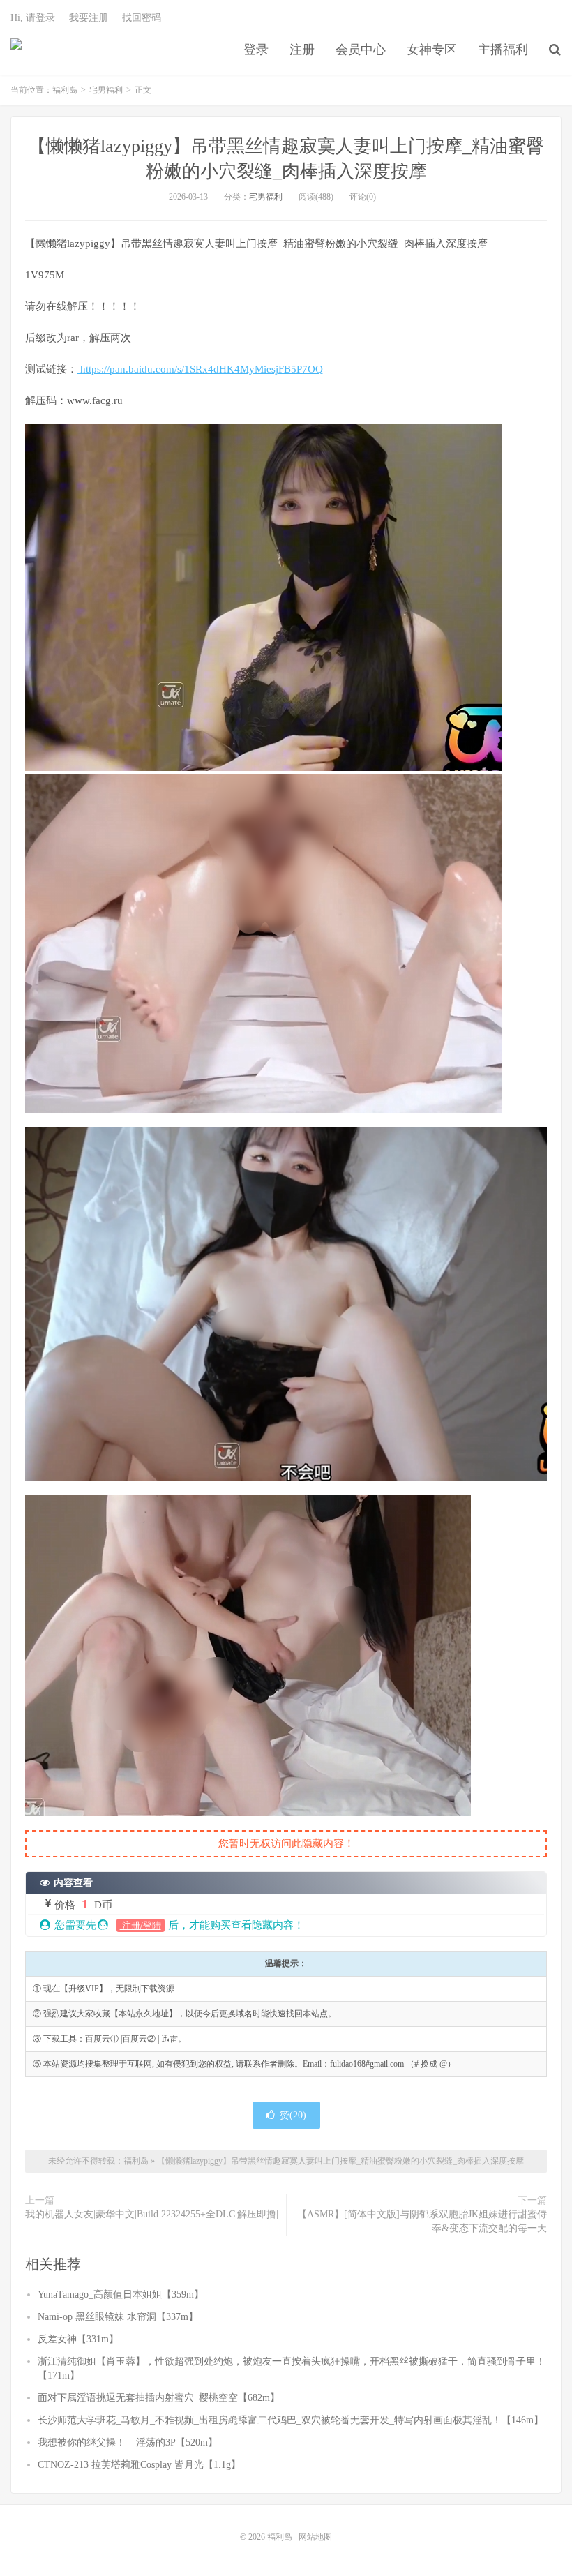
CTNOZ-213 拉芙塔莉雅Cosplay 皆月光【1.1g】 (139, 2465)
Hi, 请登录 (33, 18)
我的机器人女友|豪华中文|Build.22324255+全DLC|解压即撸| (152, 2214)
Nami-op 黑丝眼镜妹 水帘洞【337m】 (118, 2317)
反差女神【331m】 (78, 2339)
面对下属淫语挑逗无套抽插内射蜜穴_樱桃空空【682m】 (159, 2398)
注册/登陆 (141, 1925)
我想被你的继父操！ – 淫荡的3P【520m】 (128, 2442)
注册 (302, 50)
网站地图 (315, 2537)
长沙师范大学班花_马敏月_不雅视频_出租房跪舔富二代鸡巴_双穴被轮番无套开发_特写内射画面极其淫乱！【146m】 (291, 2420)
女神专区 (432, 50)
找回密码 (142, 18)
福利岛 (16, 50)
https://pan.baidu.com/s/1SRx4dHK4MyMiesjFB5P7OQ (200, 369)
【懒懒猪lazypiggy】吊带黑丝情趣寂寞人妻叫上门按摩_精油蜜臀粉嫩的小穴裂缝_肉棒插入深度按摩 (340, 2161)
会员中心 (361, 50)
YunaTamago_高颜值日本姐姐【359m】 (121, 2294)
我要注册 (89, 18)
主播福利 (503, 50)
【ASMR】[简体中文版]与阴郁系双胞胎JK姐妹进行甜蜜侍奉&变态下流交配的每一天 (422, 2221)
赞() (293, 2115)
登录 (256, 50)
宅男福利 (106, 90)
